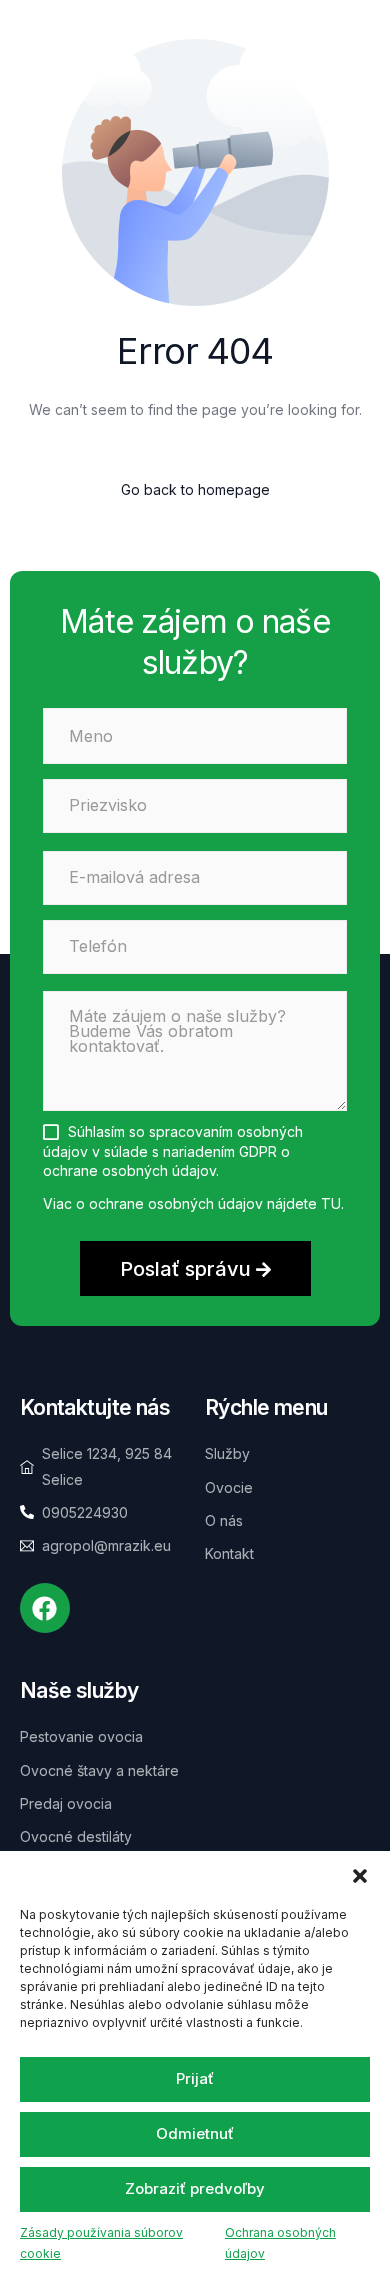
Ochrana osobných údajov (280, 2243)
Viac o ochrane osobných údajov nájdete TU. (193, 1203)
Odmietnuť (195, 2133)
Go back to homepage (195, 489)
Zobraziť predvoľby (195, 2188)
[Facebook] (45, 1608)
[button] (360, 1876)
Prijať (195, 2078)
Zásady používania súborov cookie (101, 2243)
